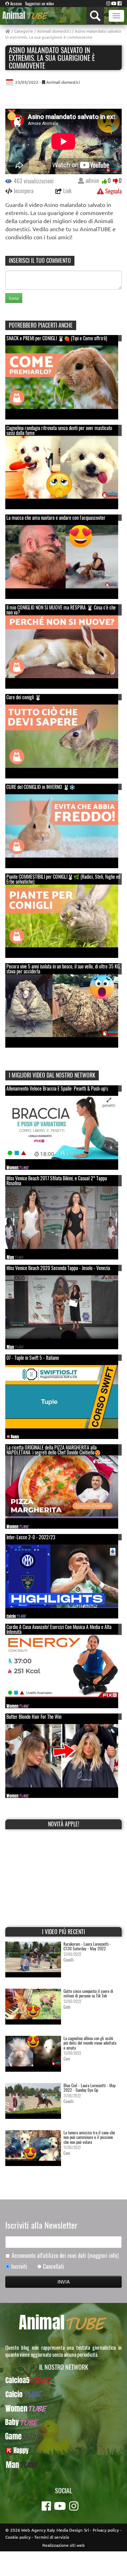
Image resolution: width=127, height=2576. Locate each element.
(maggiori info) (103, 2255)
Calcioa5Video (64, 2380)
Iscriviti (19, 2266)
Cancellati (54, 2266)
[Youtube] (114, 3)
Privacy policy (106, 2530)
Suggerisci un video (40, 4)
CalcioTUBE (64, 2394)
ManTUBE (64, 2464)
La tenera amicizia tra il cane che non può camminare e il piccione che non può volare (89, 2137)
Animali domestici (54, 31)
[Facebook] (120, 3)
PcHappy (64, 2450)
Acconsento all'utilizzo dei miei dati (65, 2256)
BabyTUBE (64, 2422)
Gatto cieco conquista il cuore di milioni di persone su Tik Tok (88, 1993)
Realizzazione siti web (64, 2545)
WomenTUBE (64, 2408)
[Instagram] (108, 3)
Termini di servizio (52, 2537)
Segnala (113, 191)
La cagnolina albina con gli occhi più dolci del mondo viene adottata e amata (90, 2043)
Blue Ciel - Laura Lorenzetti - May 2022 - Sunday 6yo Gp (90, 2088)
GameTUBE (64, 2436)
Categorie (24, 31)
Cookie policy (18, 2537)
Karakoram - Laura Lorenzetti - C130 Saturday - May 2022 (87, 1946)
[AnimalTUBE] (26, 15)
